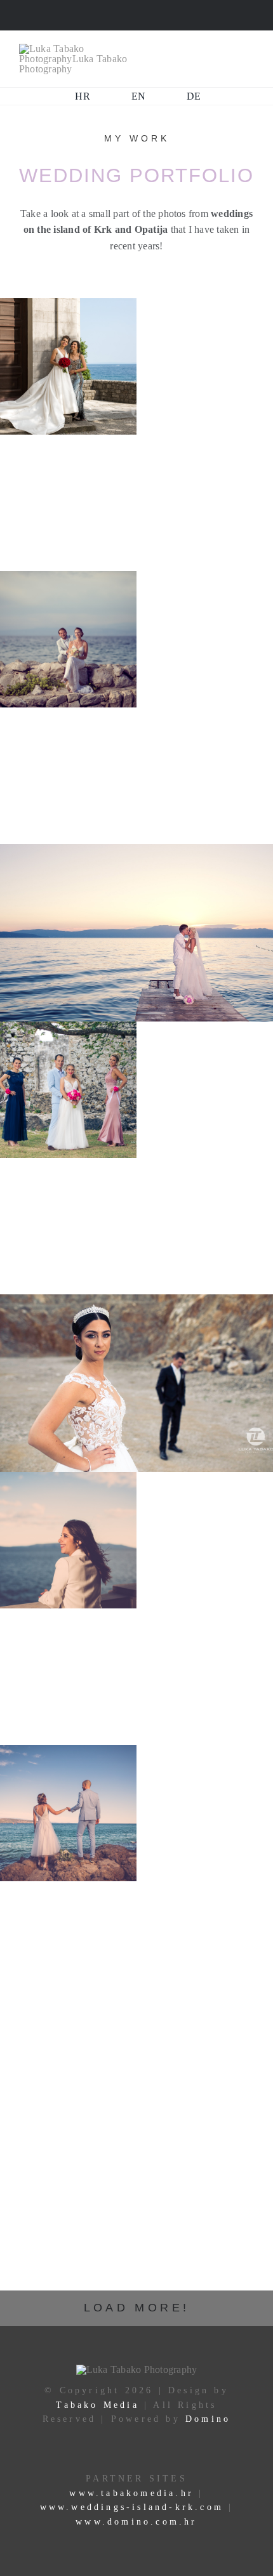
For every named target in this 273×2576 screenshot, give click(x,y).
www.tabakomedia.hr (134, 2493)
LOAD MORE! (137, 2308)
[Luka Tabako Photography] (76, 49)
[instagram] (116, 15)
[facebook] (95, 15)
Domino (208, 2419)
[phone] (157, 15)
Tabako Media (97, 2405)
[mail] (136, 15)
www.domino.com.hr (136, 2522)
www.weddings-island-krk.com (132, 2507)
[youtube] (177, 15)
